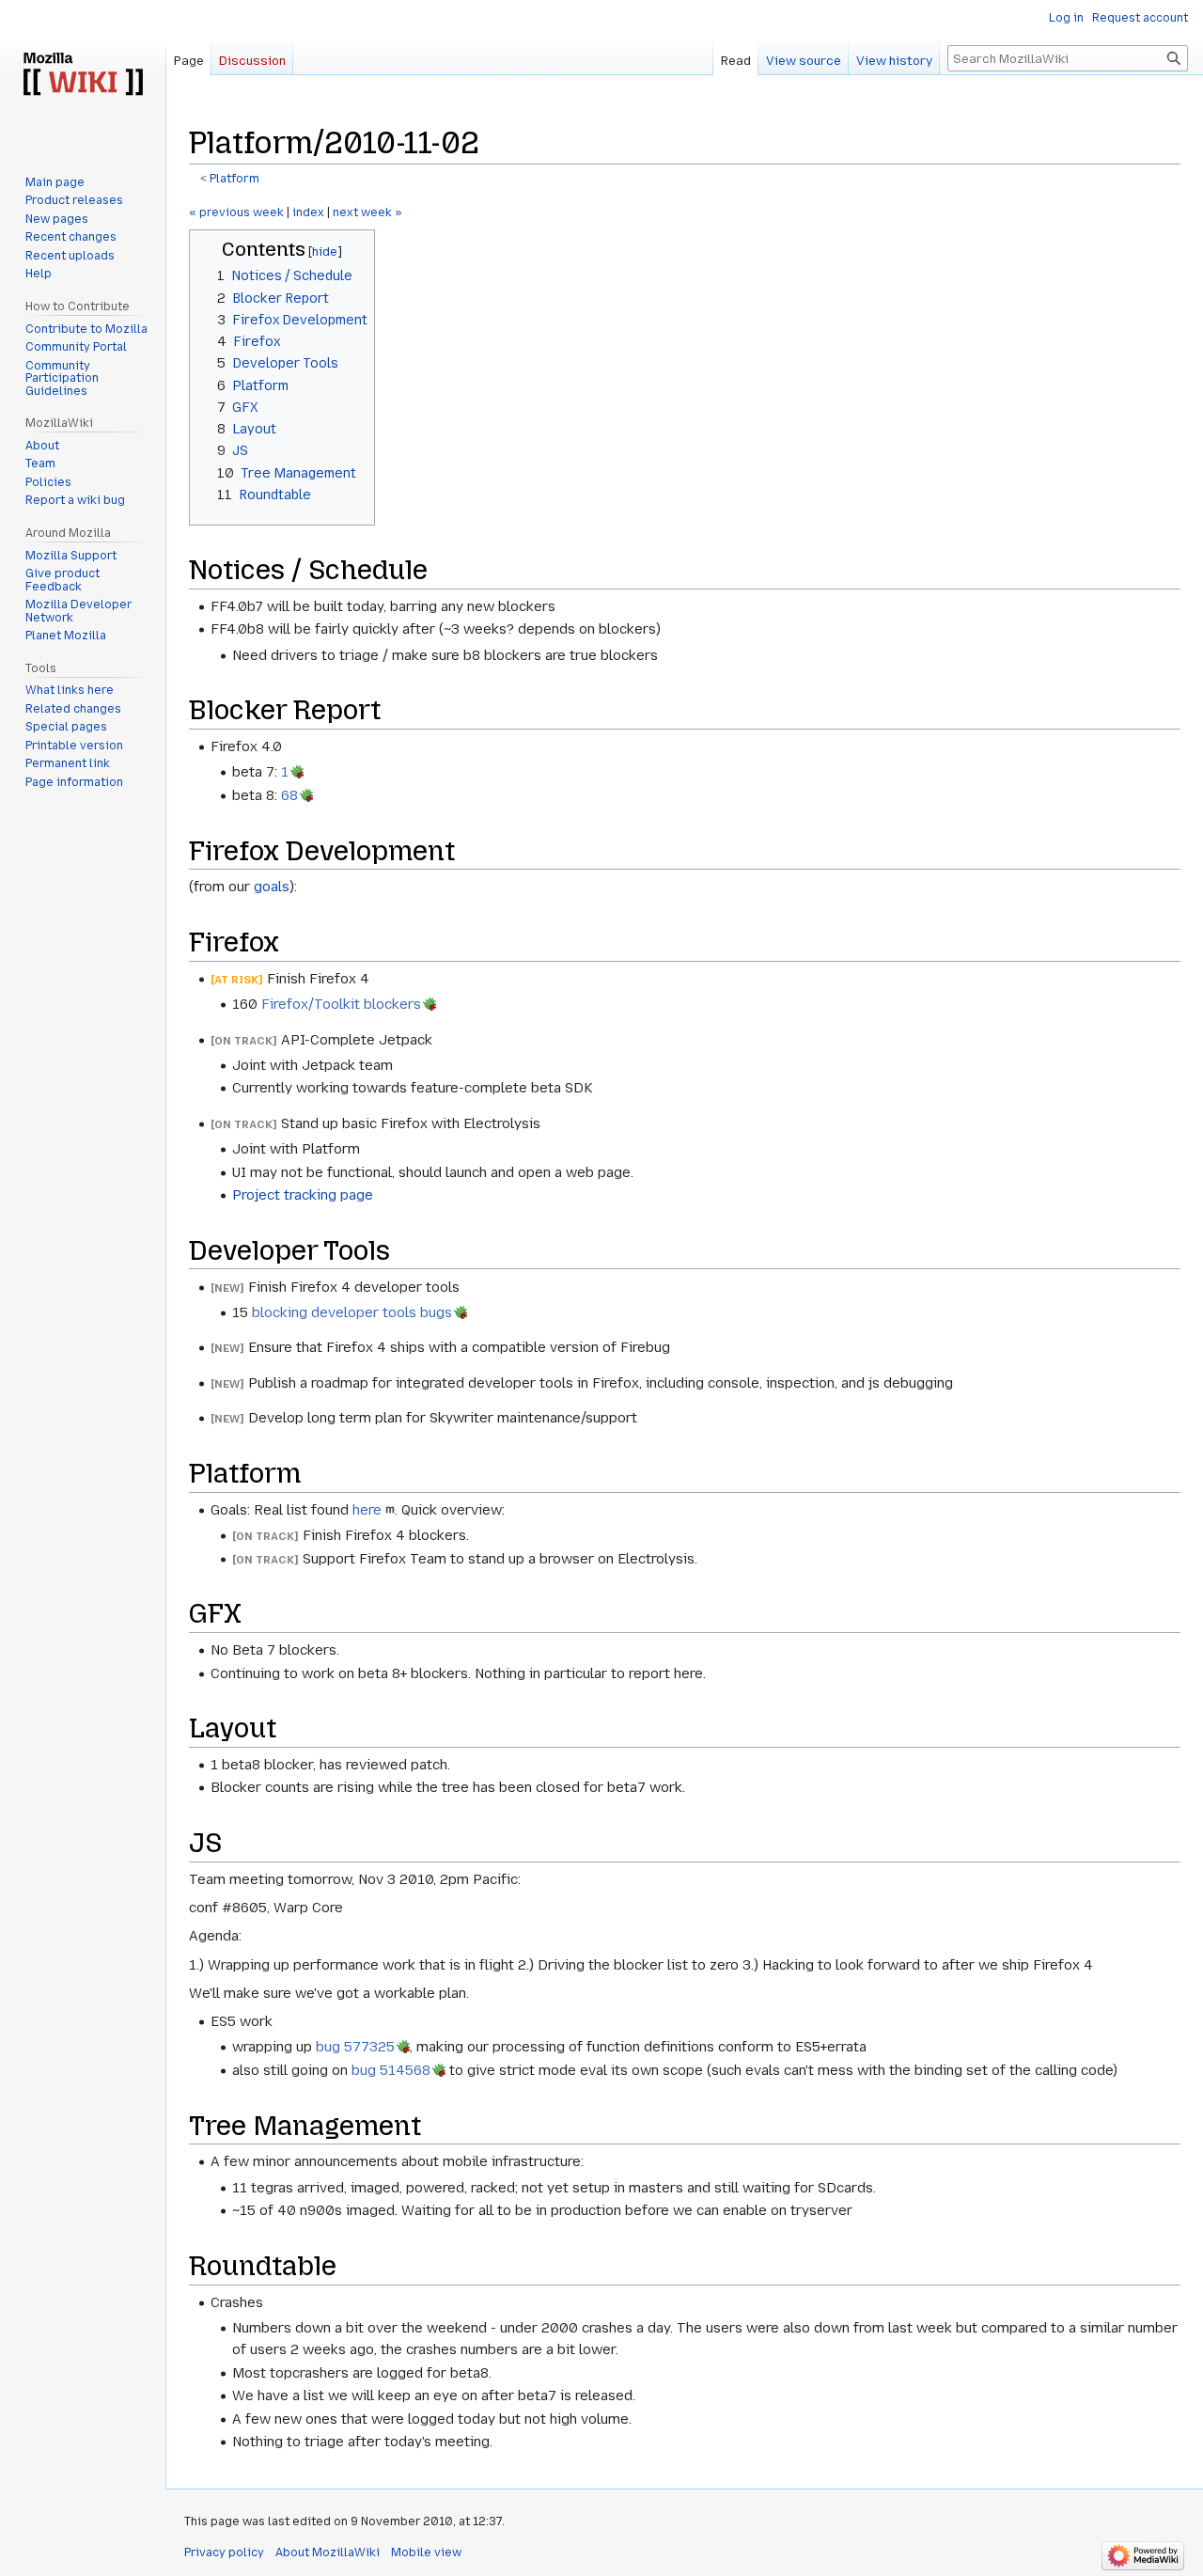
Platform (234, 179)
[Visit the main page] (83, 75)
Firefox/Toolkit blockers (341, 1004)
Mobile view (426, 2552)
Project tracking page (303, 1195)
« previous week (236, 212)
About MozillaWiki (328, 2552)
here (367, 1510)
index (308, 212)
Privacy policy (224, 2552)
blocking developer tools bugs (352, 1312)
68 (289, 795)
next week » (367, 212)
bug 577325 (355, 2047)
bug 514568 (391, 2070)
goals (272, 887)
